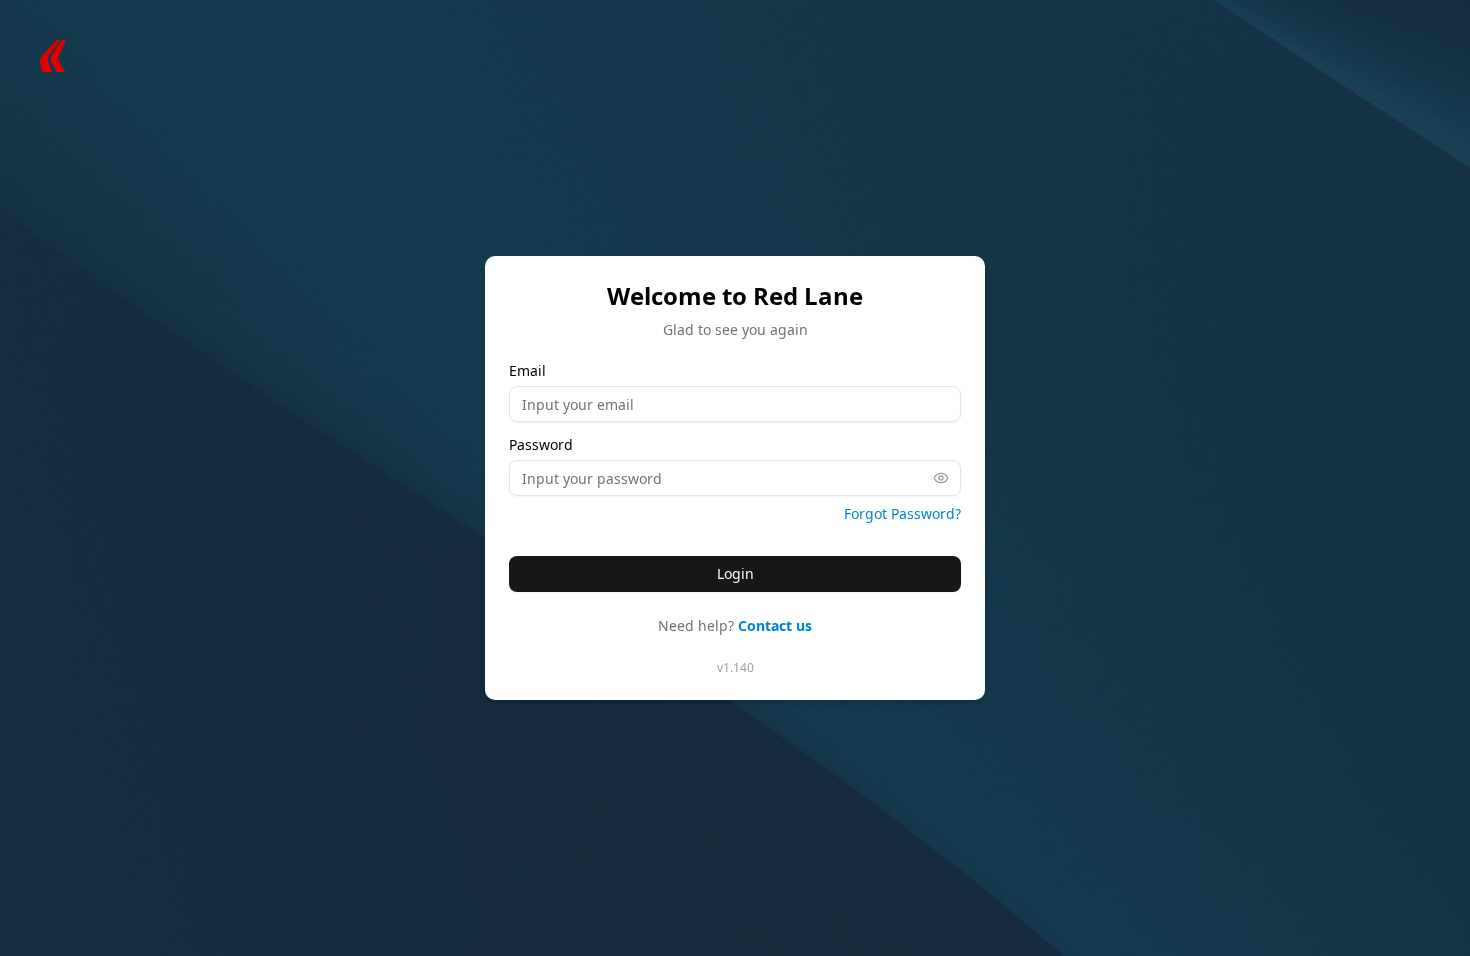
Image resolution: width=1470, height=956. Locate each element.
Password (541, 445)
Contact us (775, 625)
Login (735, 573)
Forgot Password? (902, 513)
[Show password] (947, 478)
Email (527, 371)
